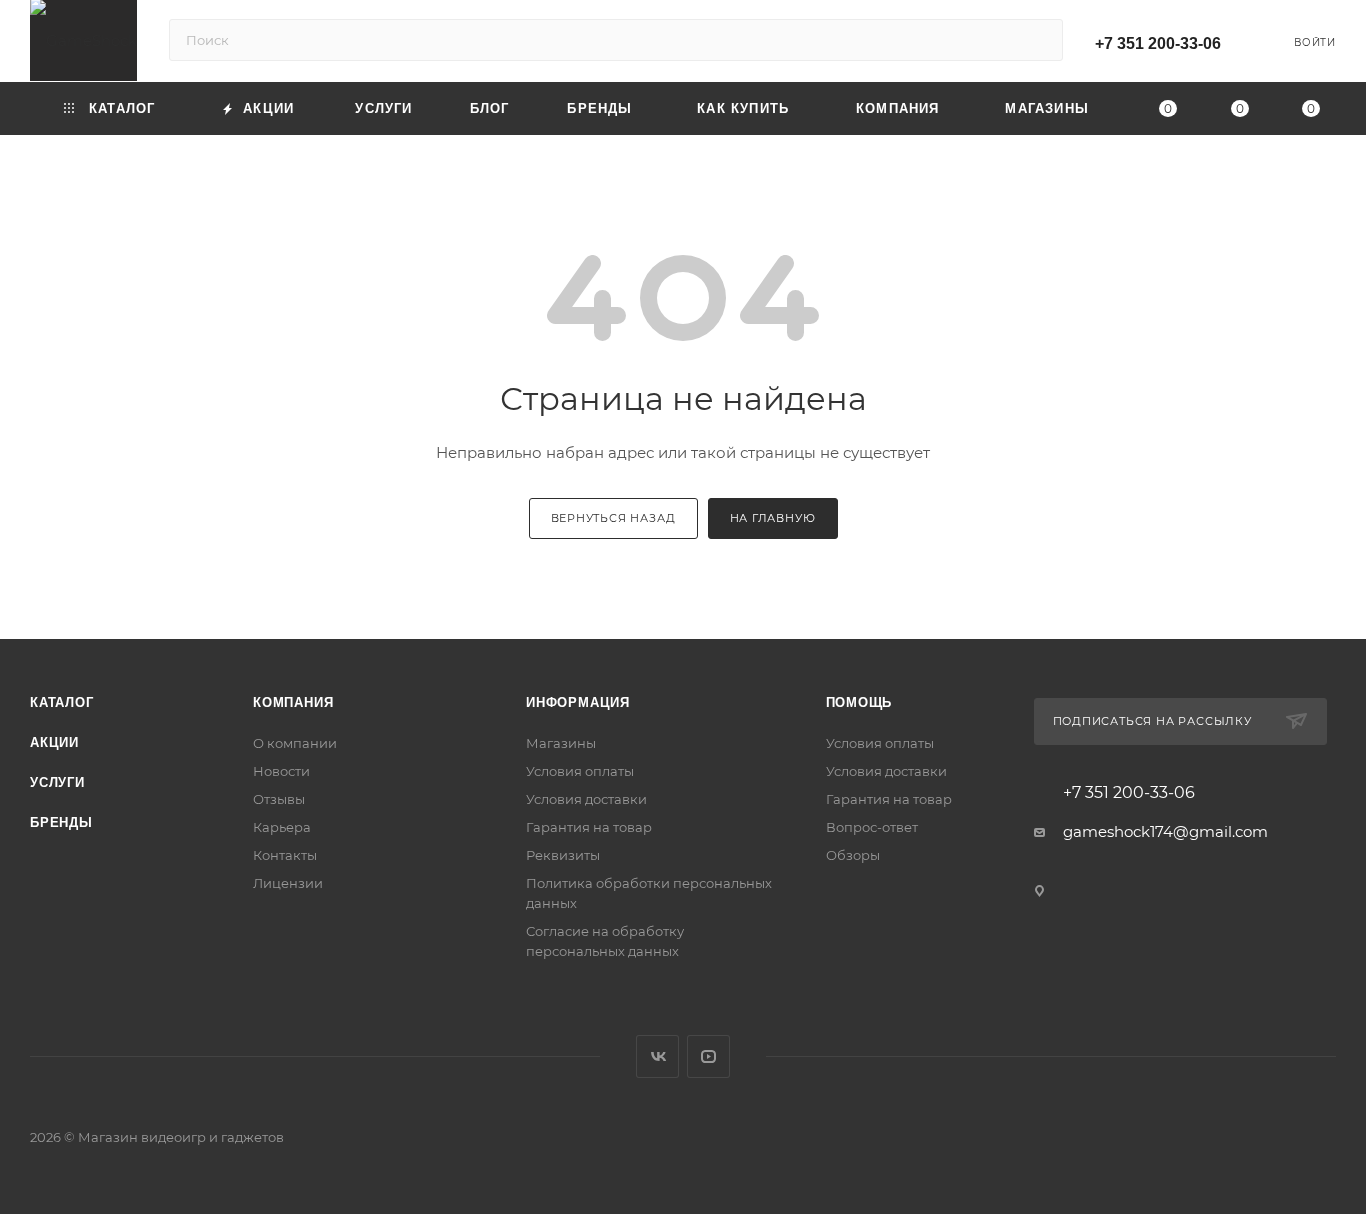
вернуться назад (613, 518)
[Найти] (1038, 40)
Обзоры (853, 855)
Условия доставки (586, 799)
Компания (293, 702)
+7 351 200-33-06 (1158, 43)
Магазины (561, 743)
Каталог (62, 702)
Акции (54, 742)
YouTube (708, 1056)
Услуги (57, 782)
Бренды (61, 822)
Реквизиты (563, 855)
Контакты (285, 855)
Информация (578, 702)
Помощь (859, 702)
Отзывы (279, 799)
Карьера (282, 827)
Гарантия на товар (589, 827)
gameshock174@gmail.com (1165, 831)
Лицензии (288, 883)
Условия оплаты (580, 771)
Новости (281, 771)
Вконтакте (657, 1056)
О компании (295, 743)
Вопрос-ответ (872, 827)
